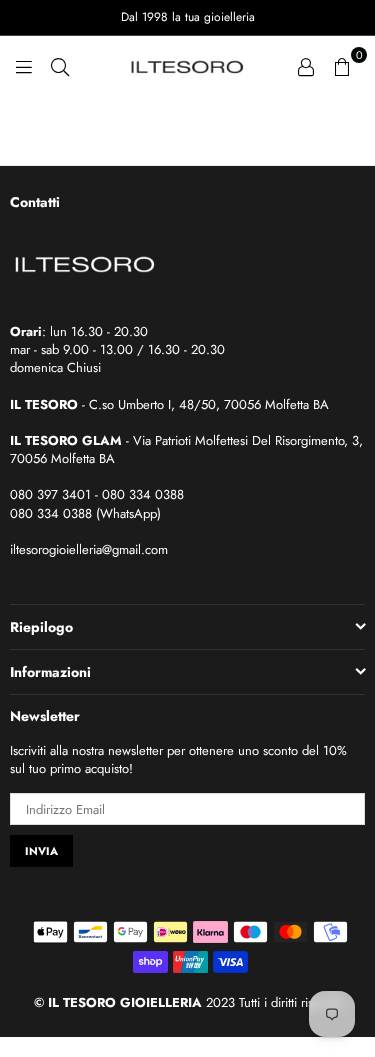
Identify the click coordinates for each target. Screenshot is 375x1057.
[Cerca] (60, 65)
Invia (41, 851)
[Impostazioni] (306, 65)
